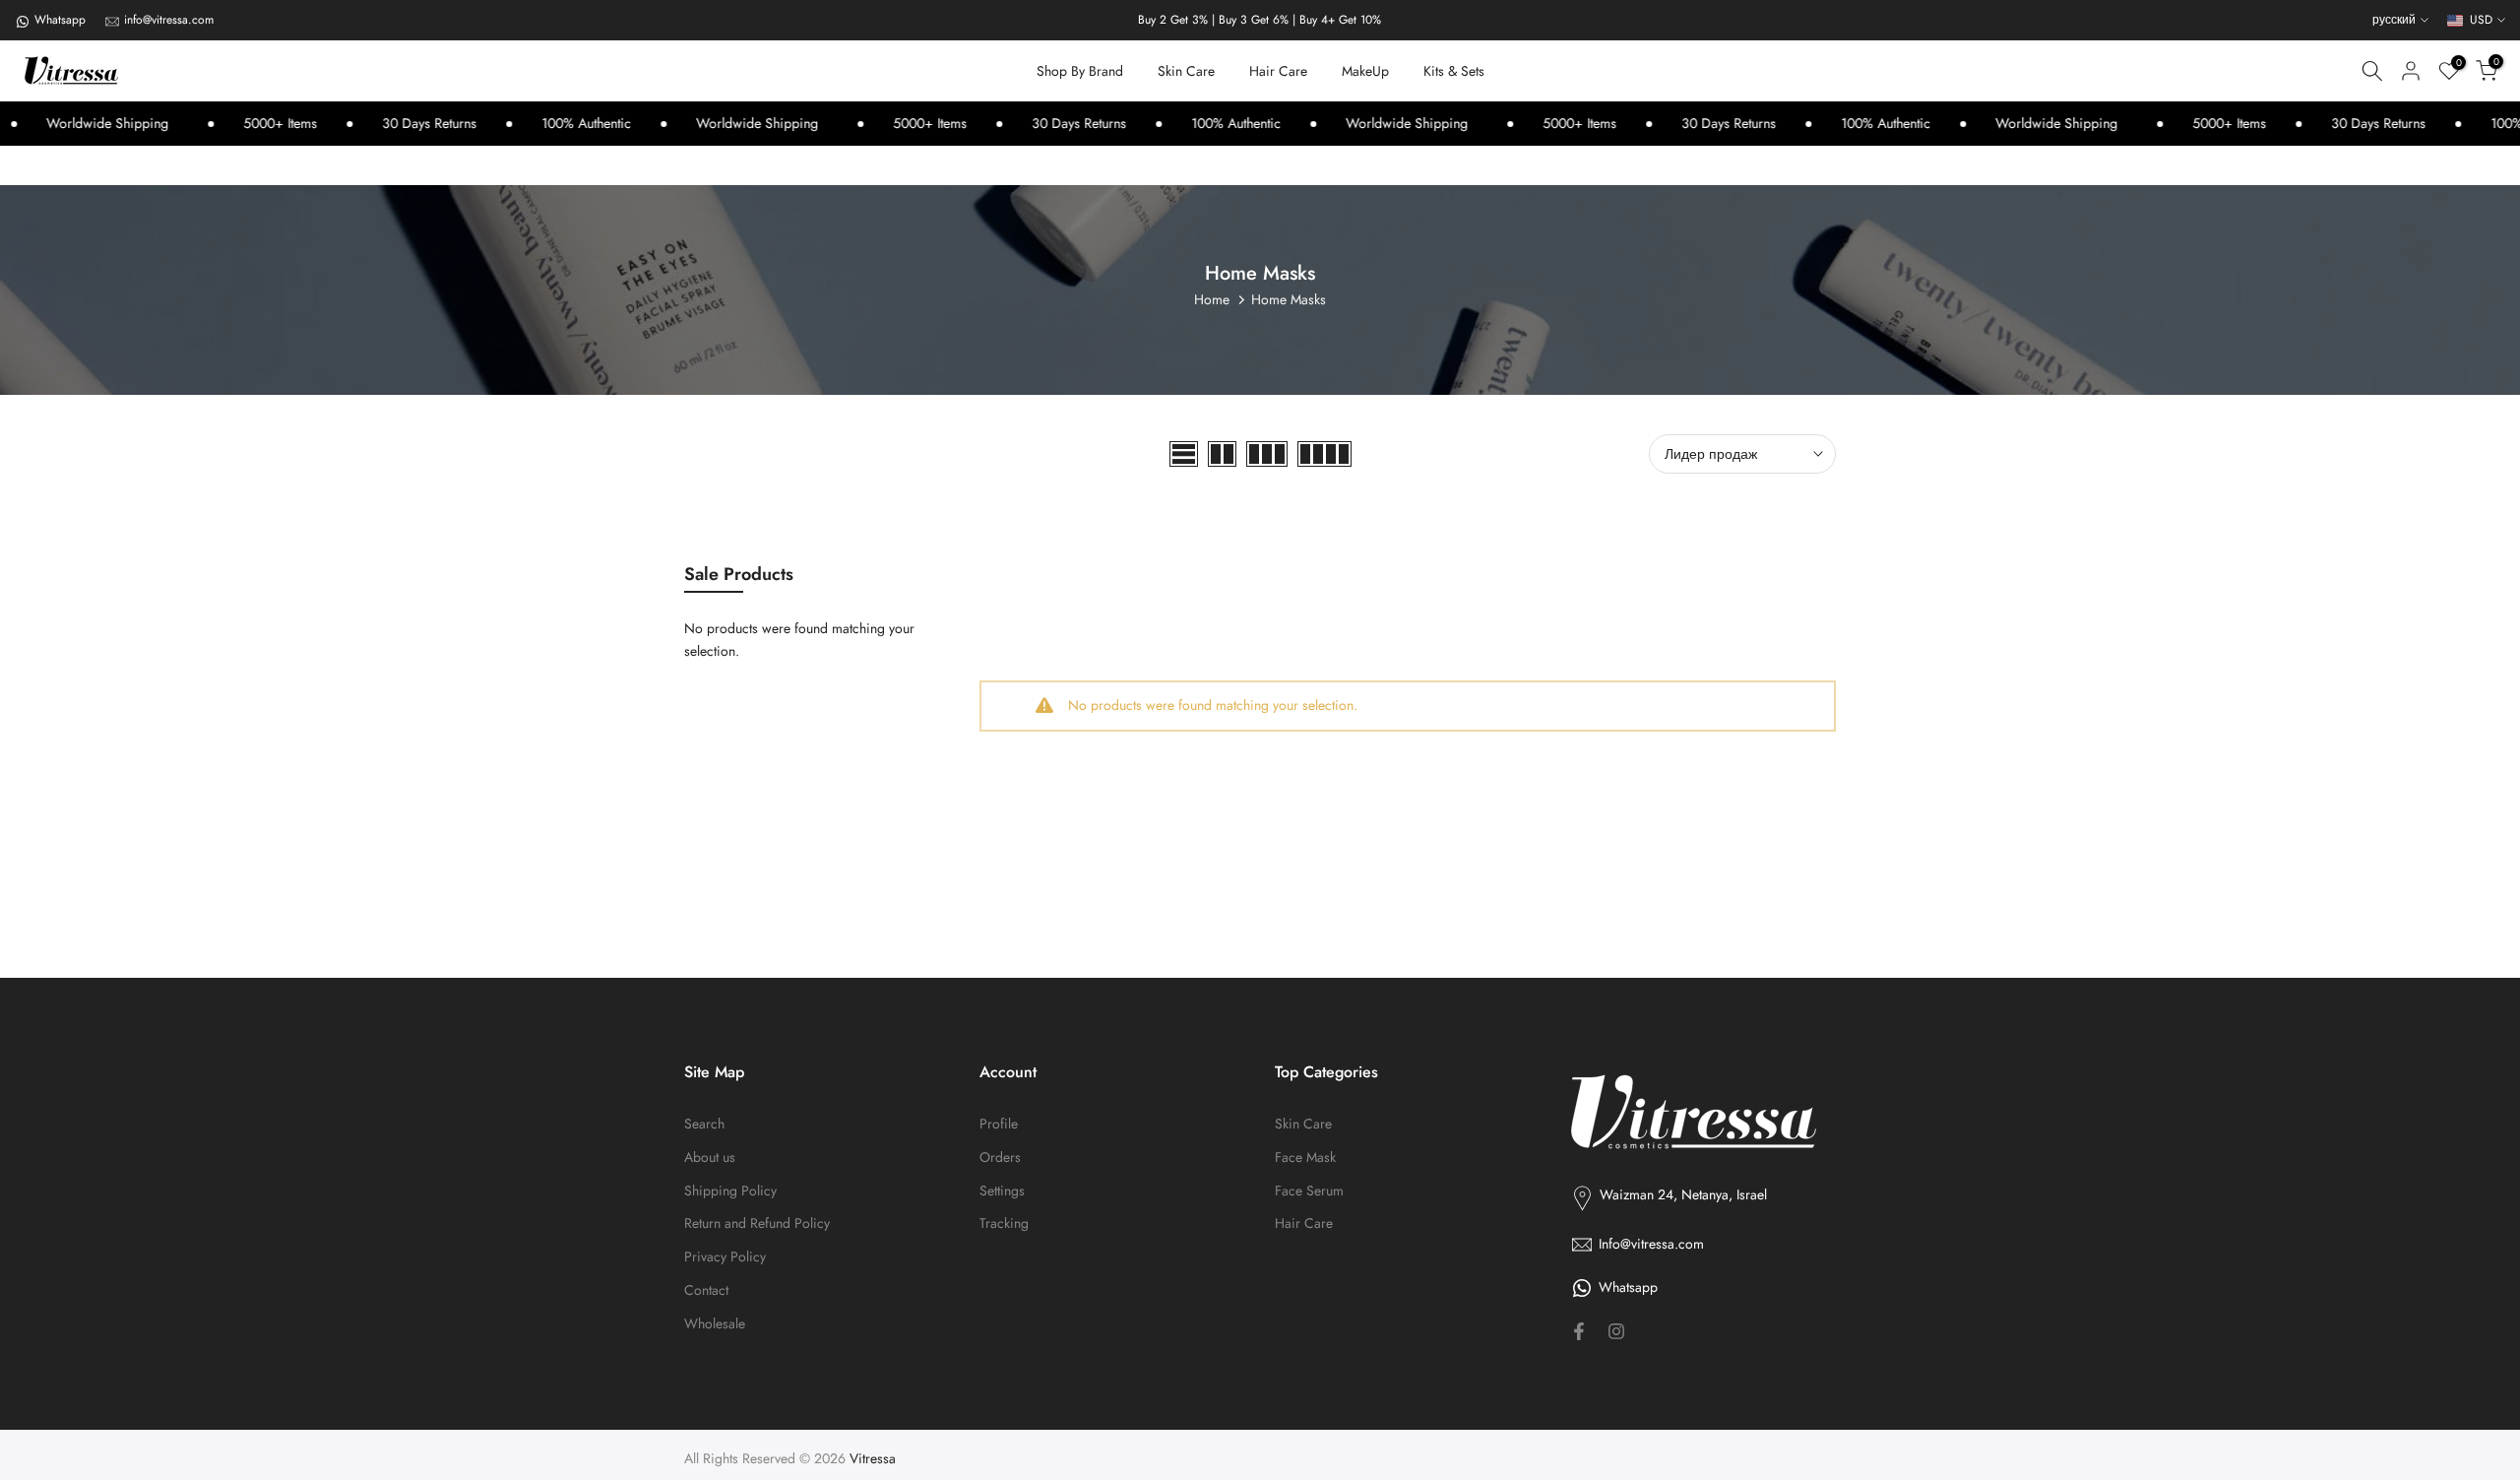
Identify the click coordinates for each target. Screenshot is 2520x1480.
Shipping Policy (730, 1191)
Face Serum (1309, 1191)
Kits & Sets (1454, 71)
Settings (1002, 1191)
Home (1212, 299)
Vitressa (873, 1459)
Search (704, 1124)
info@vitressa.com (169, 20)
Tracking (1004, 1223)
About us (710, 1158)
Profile (999, 1124)
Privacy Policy (725, 1257)
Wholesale (715, 1324)
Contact (706, 1290)
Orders (1000, 1158)
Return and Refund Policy (757, 1223)
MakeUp (1365, 71)
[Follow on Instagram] (1616, 1331)
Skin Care (1186, 71)
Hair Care (1278, 71)
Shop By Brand (1080, 71)
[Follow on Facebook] (1579, 1331)
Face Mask (1305, 1158)
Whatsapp (60, 20)
